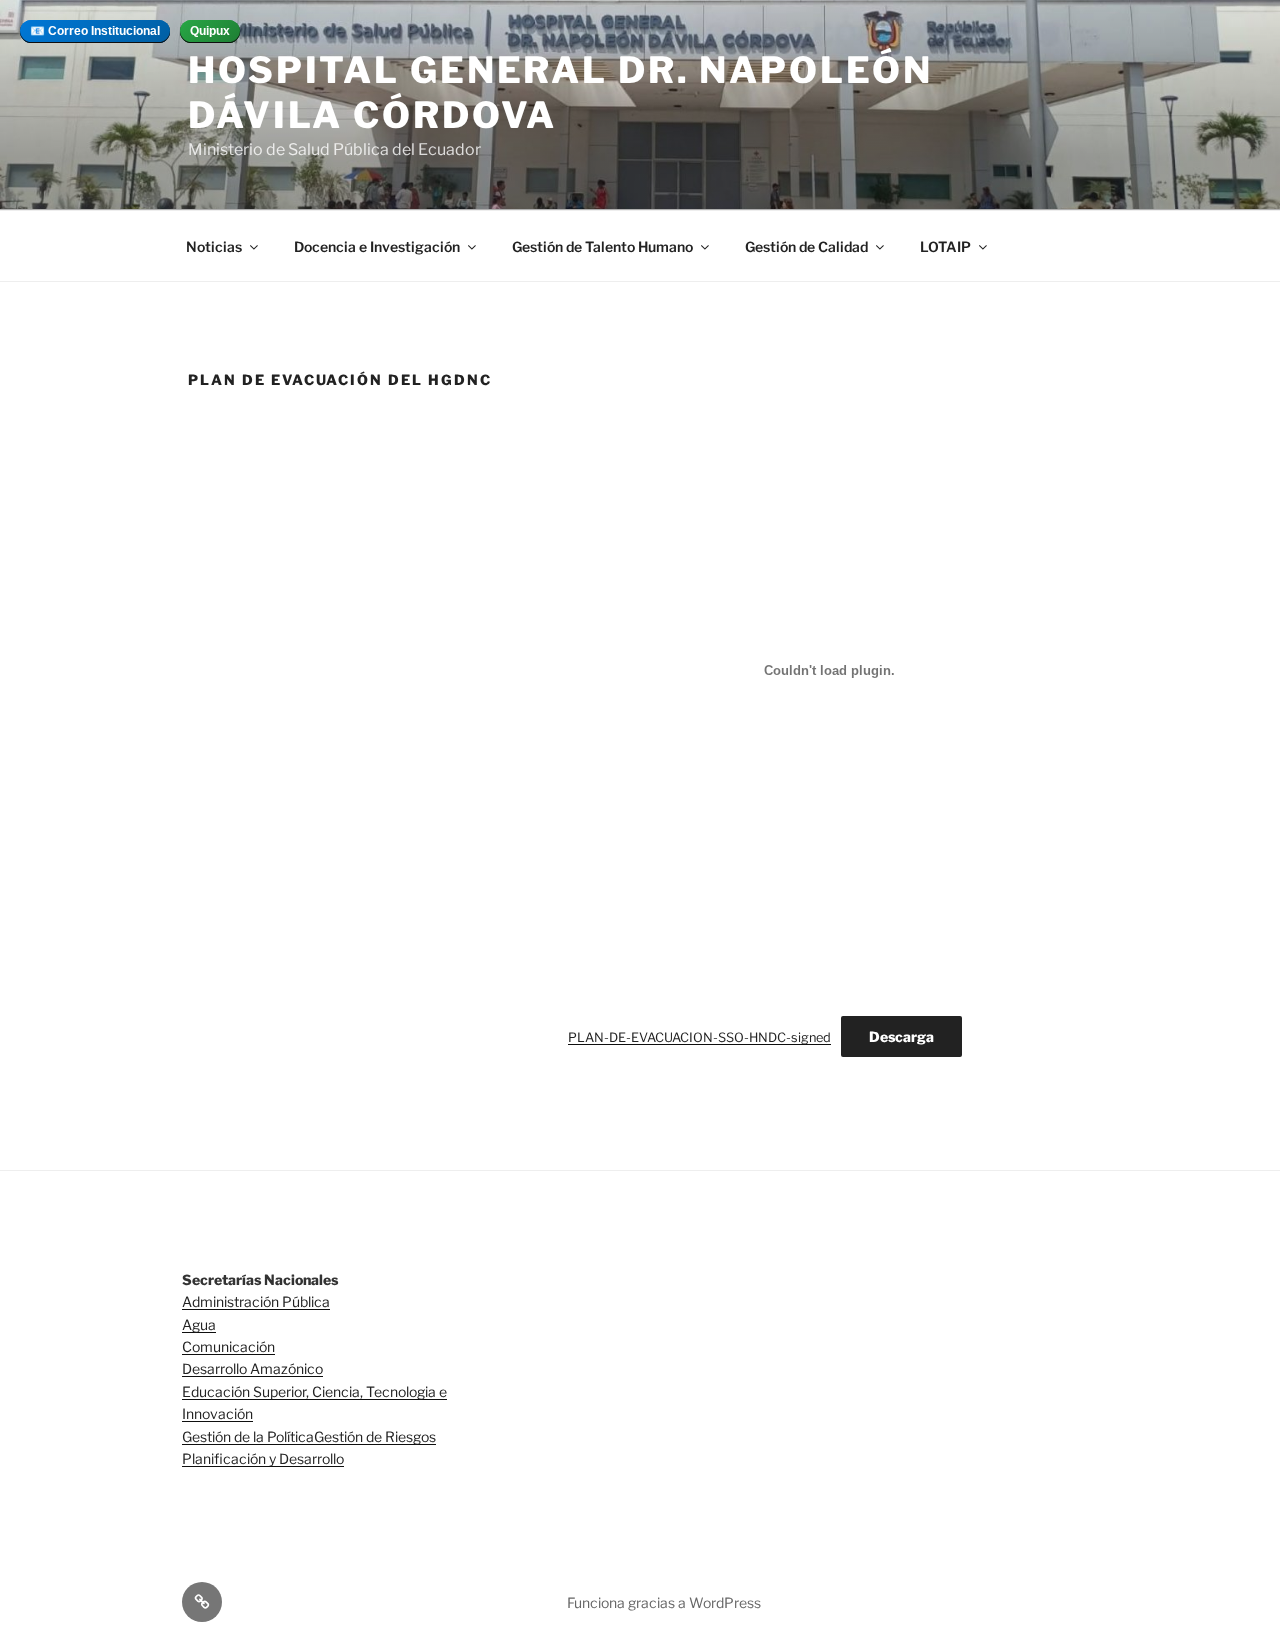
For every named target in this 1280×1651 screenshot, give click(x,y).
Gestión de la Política (248, 1436)
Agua (199, 1324)
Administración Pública (256, 1301)
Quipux (210, 31)
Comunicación (228, 1346)
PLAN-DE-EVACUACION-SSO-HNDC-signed (699, 1037)
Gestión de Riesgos (375, 1436)
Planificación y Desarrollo (263, 1458)
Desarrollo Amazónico (252, 1368)
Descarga (901, 1036)
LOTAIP (945, 246)
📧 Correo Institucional (95, 31)
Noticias (214, 246)
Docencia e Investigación (377, 246)
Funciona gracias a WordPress (664, 1602)
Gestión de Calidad (806, 246)
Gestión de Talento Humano (602, 246)
